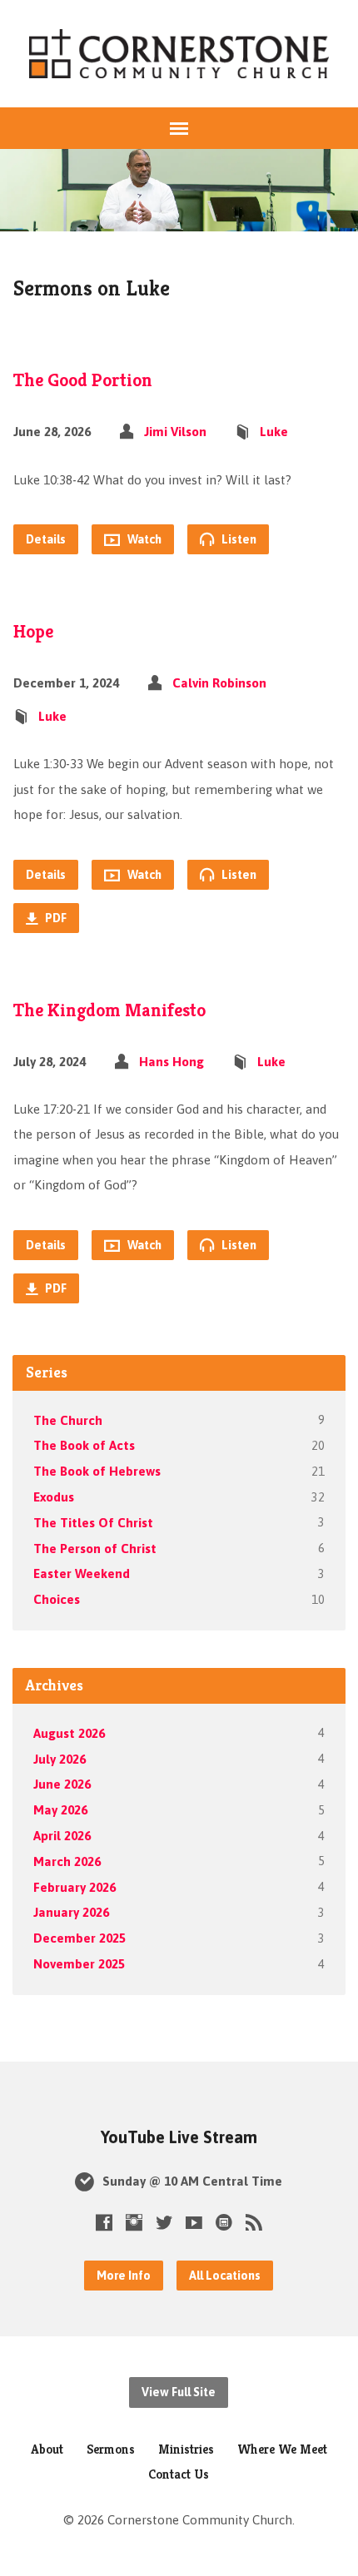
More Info (124, 2276)
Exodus (54, 1497)
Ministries (186, 2449)
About (47, 2449)
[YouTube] (194, 2222)
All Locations (225, 2276)
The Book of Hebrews (97, 1471)
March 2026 (67, 1861)
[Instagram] (134, 2222)
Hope (33, 631)
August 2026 (69, 1733)
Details (46, 539)
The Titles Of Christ (93, 1523)
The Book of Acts (84, 1445)
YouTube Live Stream (179, 2137)
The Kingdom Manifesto (109, 1010)
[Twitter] (164, 2222)
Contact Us (179, 2474)
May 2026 (60, 1810)
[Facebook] (104, 2222)
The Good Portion (83, 380)
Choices (57, 1599)
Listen (238, 539)
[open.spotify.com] (224, 2222)
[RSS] (254, 2222)
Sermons (111, 2449)
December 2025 (80, 1938)
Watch (143, 539)
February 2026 (75, 1887)
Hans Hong (172, 1062)
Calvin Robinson (219, 683)
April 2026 (62, 1836)
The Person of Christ (95, 1549)
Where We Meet (282, 2449)
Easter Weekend (82, 1573)
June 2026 (62, 1784)
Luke (274, 432)
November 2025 (79, 1964)
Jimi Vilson (175, 432)
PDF (55, 918)
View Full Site (179, 2392)
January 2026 (71, 1912)
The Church (68, 1420)
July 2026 (60, 1759)
